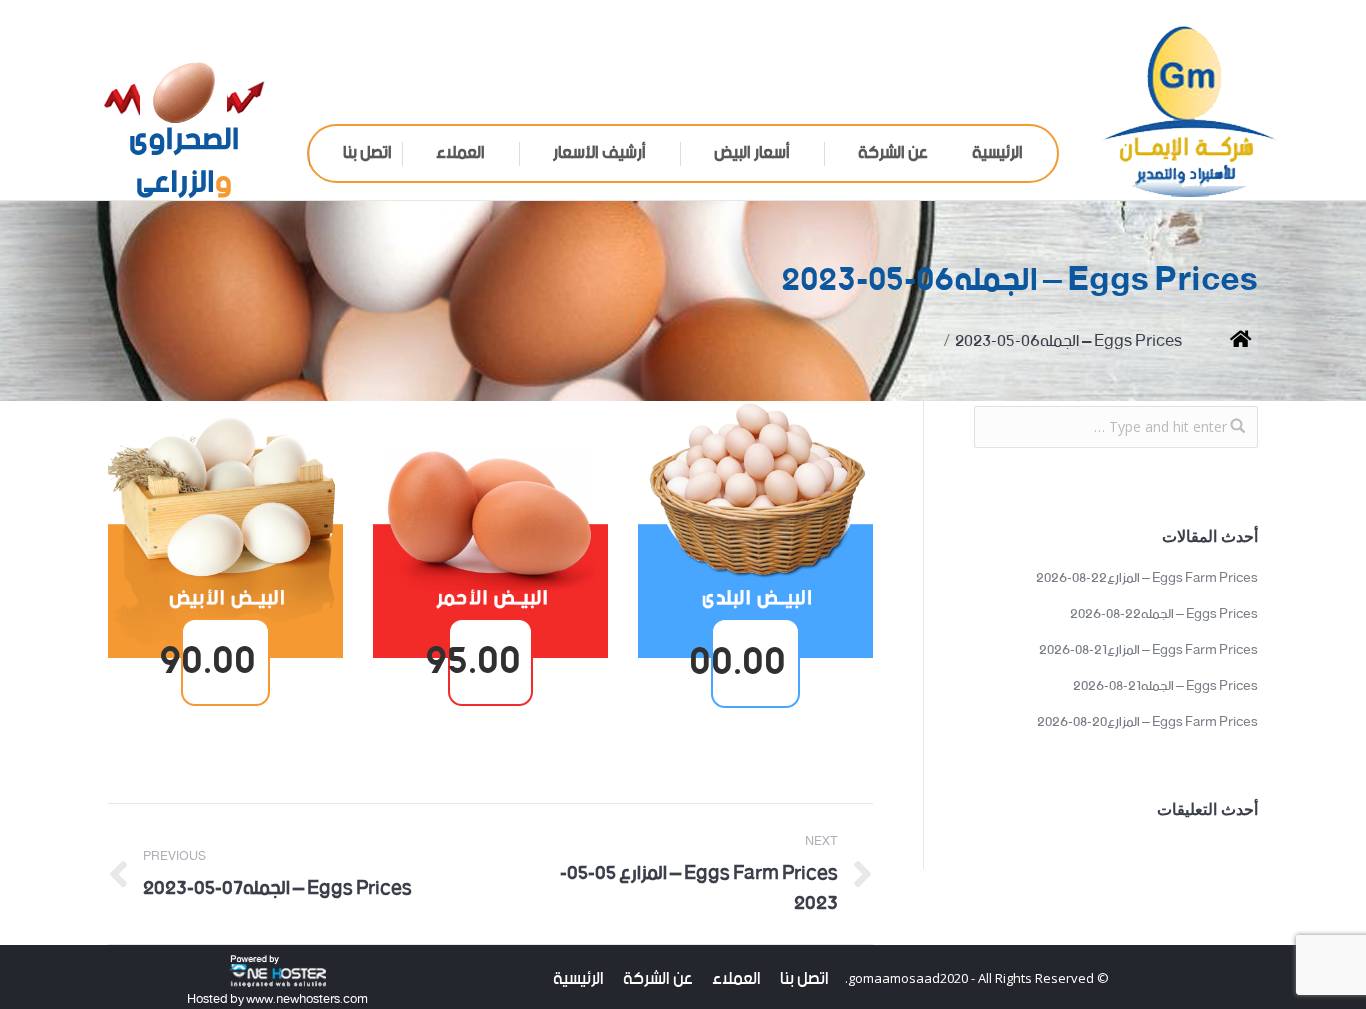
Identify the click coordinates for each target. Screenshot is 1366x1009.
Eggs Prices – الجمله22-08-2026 (1164, 615)
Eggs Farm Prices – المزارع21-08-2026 (1148, 651)
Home (1225, 341)
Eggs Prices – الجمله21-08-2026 (1165, 687)
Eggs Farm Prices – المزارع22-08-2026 (1147, 579)
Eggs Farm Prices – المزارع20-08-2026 (1147, 723)
